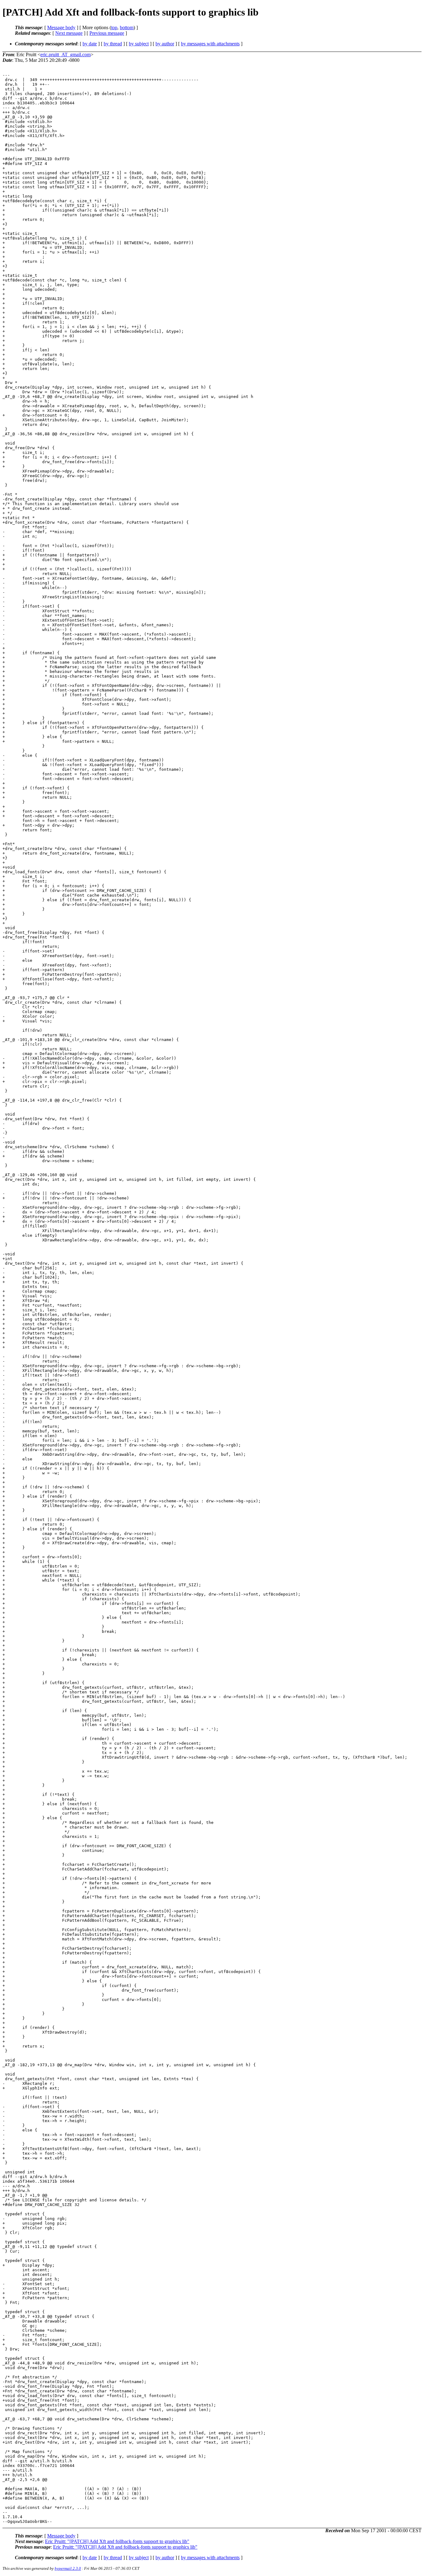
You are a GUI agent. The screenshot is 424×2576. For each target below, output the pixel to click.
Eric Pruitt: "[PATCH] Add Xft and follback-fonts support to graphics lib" (117, 2541)
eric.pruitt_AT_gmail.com (65, 55)
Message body (61, 27)
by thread (113, 44)
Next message (69, 33)
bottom (127, 27)
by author (165, 44)
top (114, 27)
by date (90, 44)
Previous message (107, 33)
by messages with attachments (210, 44)
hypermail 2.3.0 (68, 2568)
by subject (139, 44)
